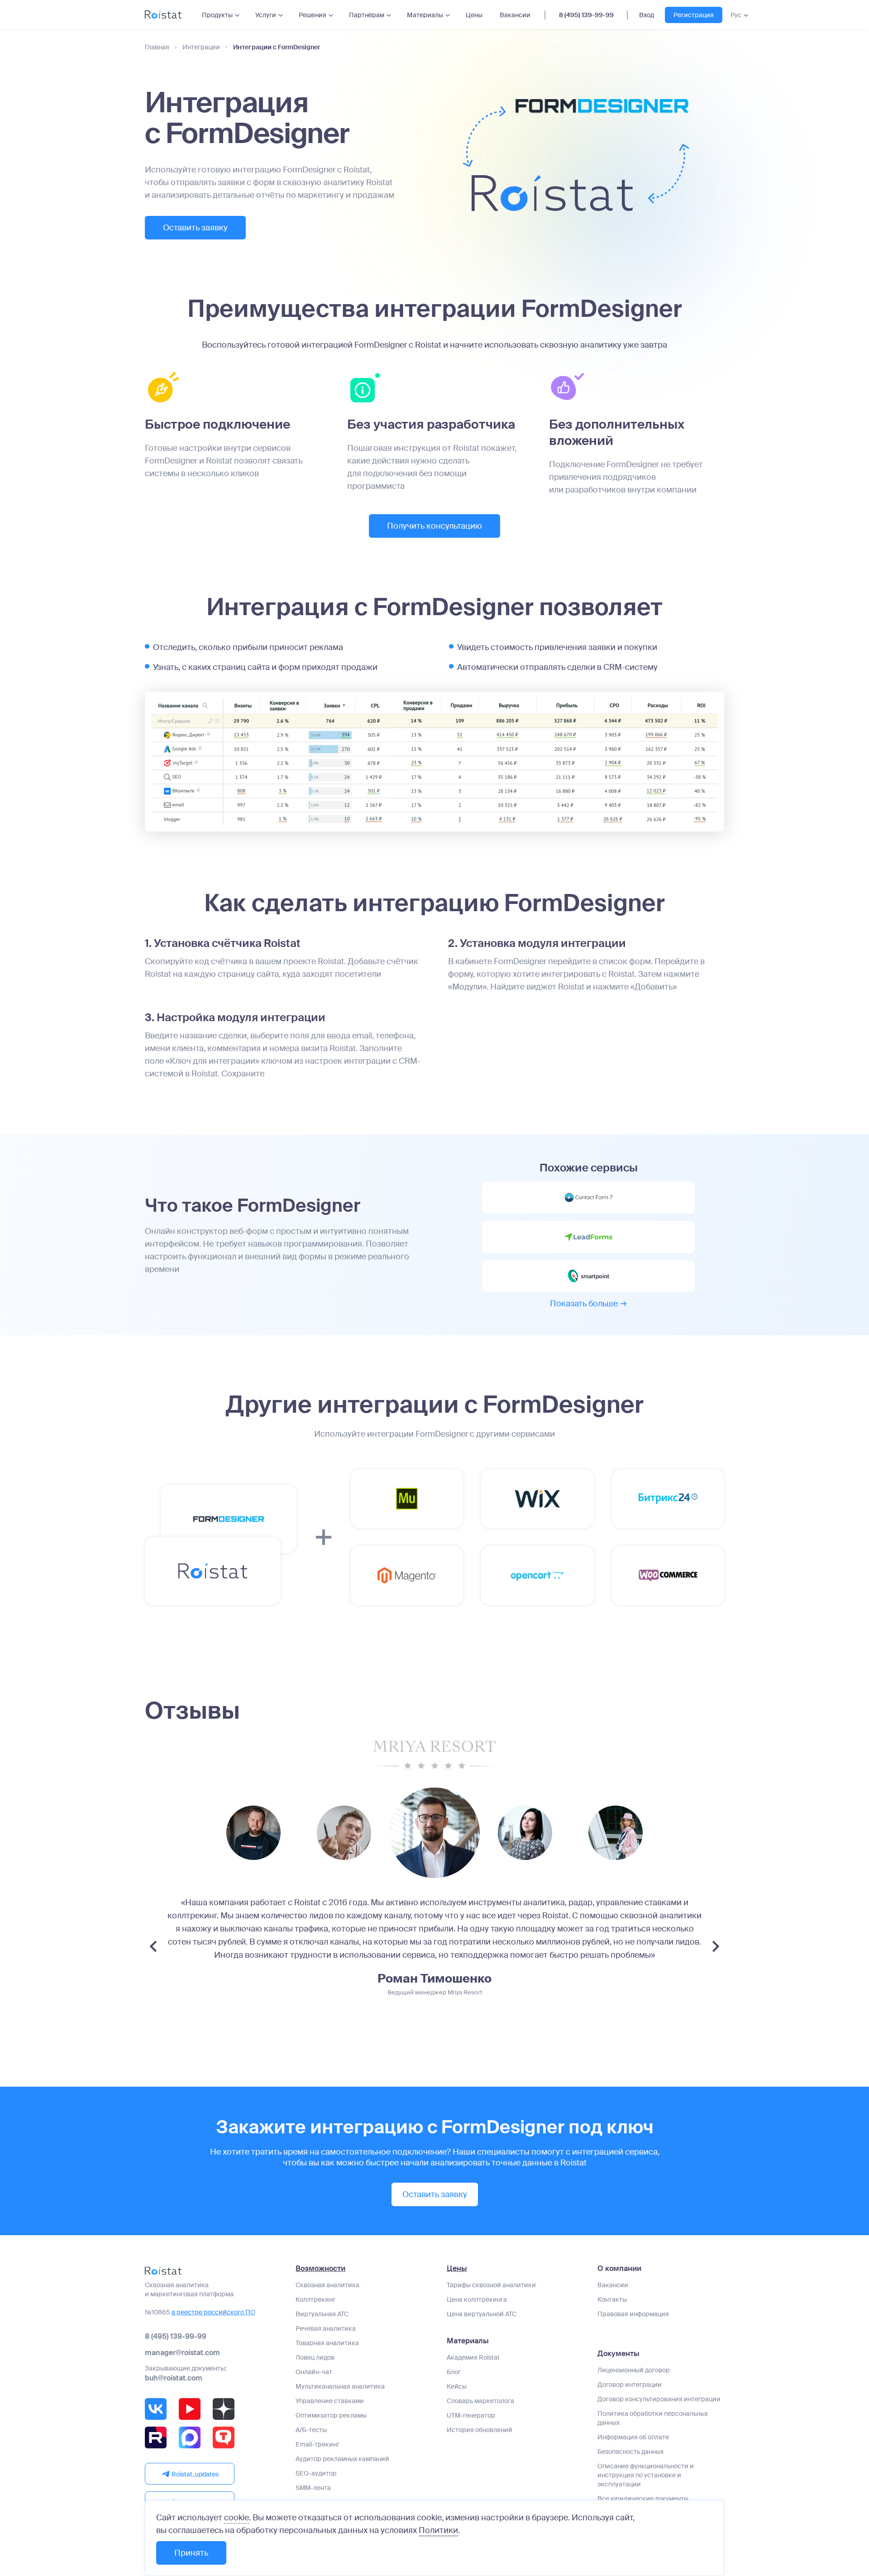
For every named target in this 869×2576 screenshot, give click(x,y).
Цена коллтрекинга (477, 2299)
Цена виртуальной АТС (482, 2314)
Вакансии (515, 15)
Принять (191, 2553)
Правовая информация (633, 2314)
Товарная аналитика (327, 2343)
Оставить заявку (195, 228)
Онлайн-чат (314, 2372)
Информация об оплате (633, 2437)
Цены (474, 15)
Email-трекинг (318, 2444)
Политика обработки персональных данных (653, 2418)
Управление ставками (330, 2401)
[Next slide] (716, 1946)
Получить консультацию (434, 526)
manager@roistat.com (182, 2353)
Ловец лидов (315, 2357)
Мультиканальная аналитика (340, 2386)
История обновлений (480, 2430)
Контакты (612, 2299)
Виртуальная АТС (322, 2314)
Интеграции (201, 47)
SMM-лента (313, 2488)
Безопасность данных (630, 2452)
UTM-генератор (471, 2415)
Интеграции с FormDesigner (277, 47)
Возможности (320, 2269)
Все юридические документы (643, 2499)
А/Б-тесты (311, 2430)
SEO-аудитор (316, 2473)
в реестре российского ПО (213, 2312)
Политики (438, 2530)
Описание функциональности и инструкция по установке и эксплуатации (646, 2475)
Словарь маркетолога (480, 2401)
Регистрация (694, 15)
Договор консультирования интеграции (659, 2399)
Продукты (217, 15)
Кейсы (457, 2386)
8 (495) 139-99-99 (586, 15)
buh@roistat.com (174, 2378)
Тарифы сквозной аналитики (491, 2285)
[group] (253, 1833)
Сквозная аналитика (327, 2285)
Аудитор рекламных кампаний (342, 2459)
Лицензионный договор (634, 2370)
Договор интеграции (630, 2385)
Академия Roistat (473, 2357)
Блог (454, 2372)
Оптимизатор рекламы (331, 2415)
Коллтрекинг (315, 2299)
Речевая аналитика (326, 2328)
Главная (157, 47)
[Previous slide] (153, 1946)
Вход (647, 15)
